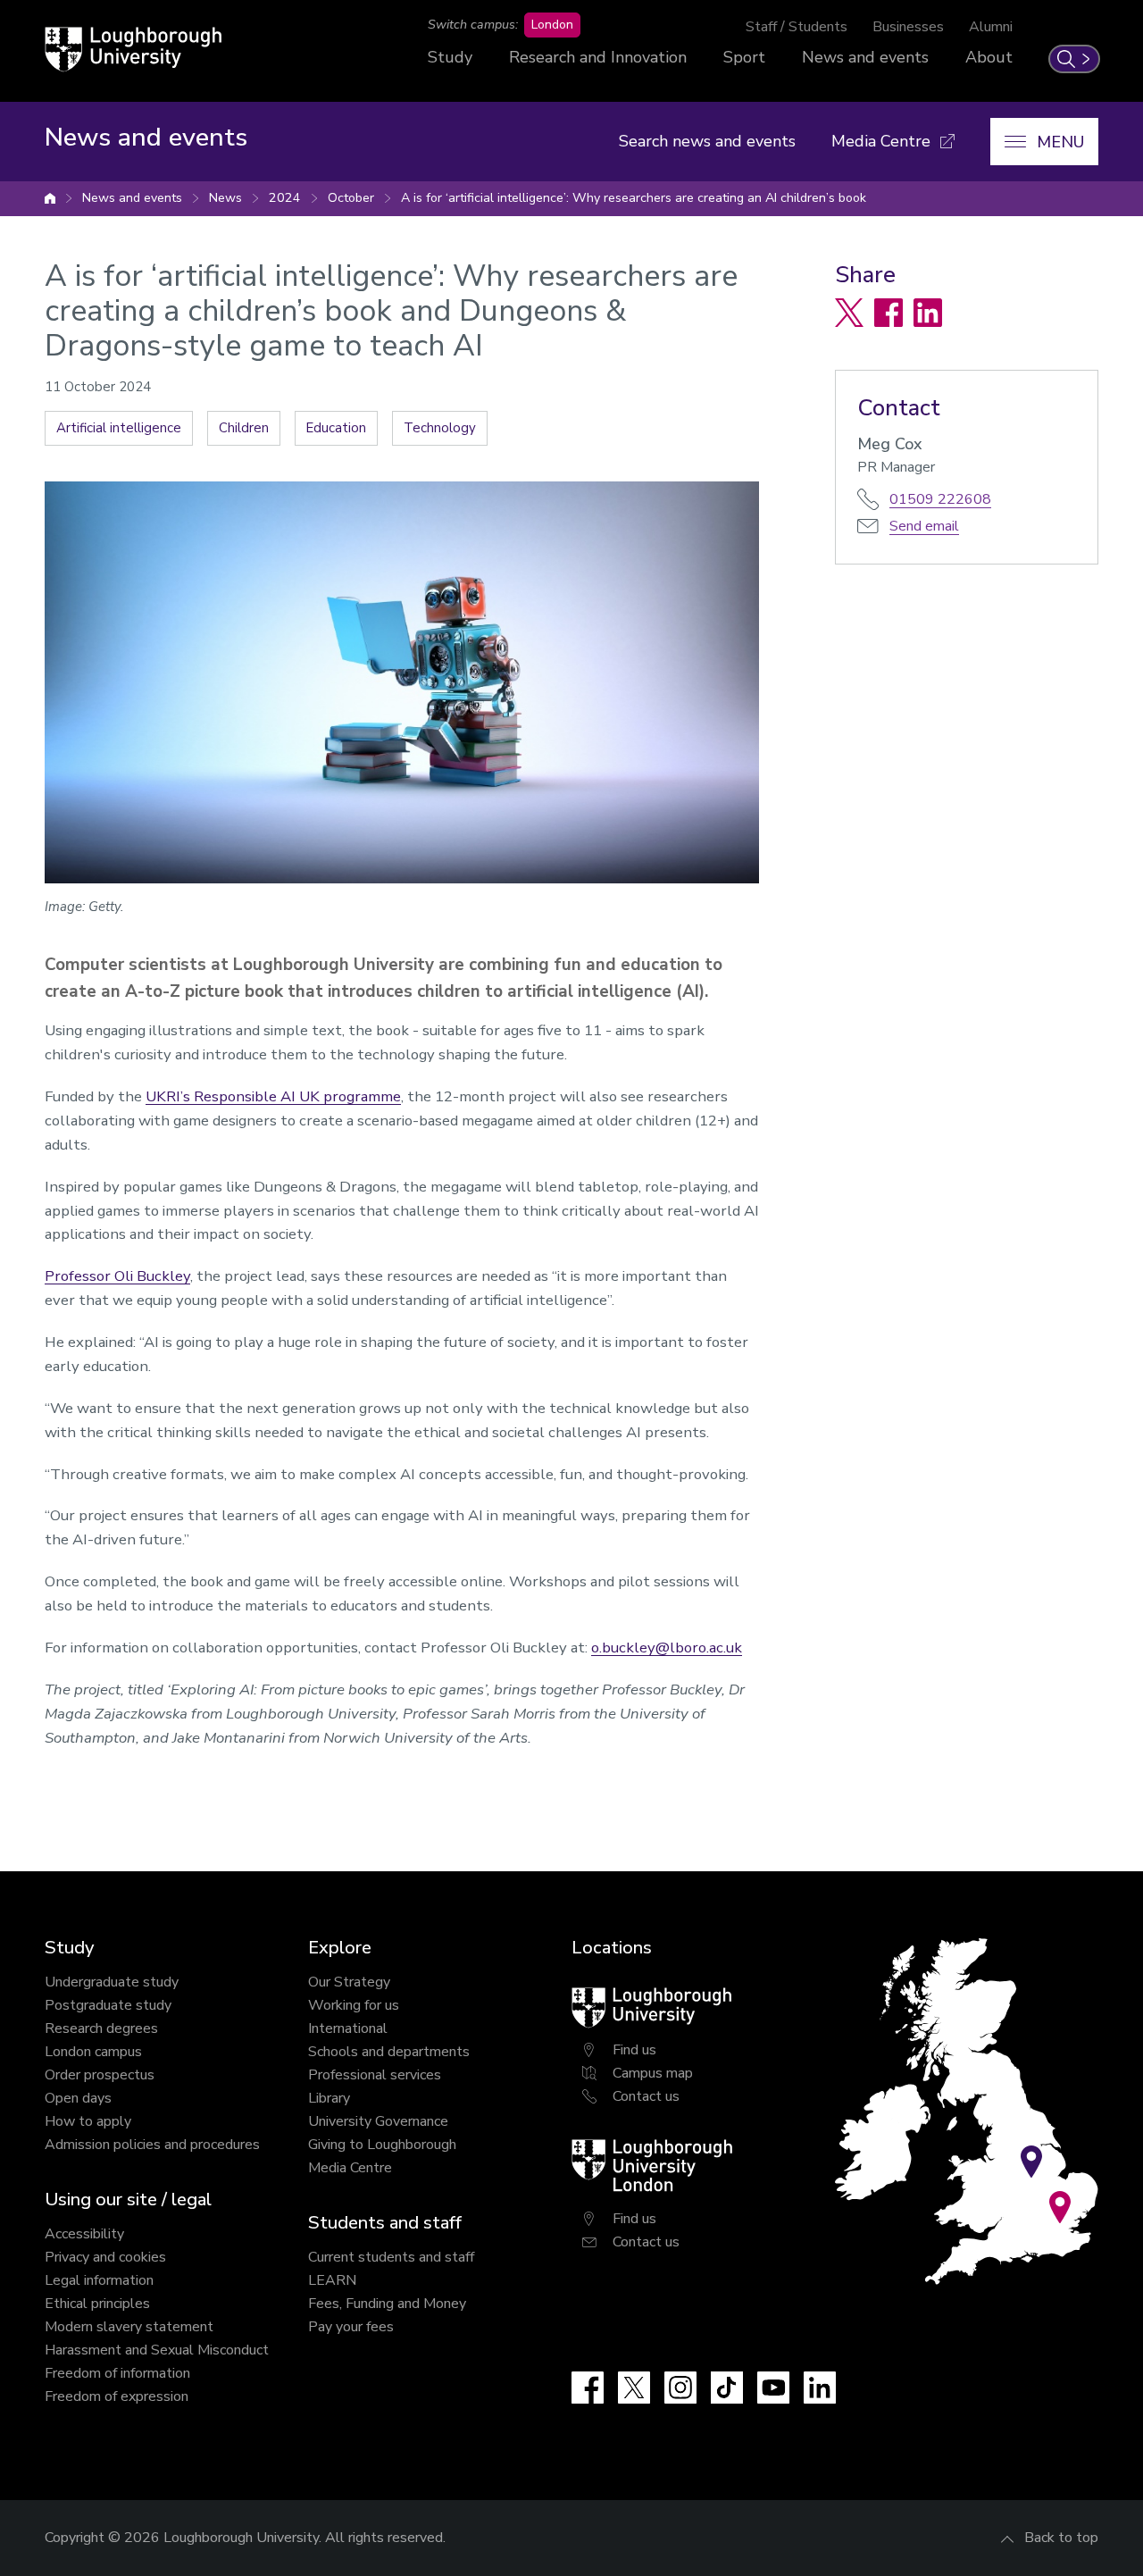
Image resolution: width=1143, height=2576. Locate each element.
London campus (93, 2052)
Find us (634, 2050)
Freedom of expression (117, 2396)
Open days (78, 2098)
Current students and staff (391, 2257)
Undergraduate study (112, 1982)
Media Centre (350, 2168)
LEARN (332, 2280)
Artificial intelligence (119, 428)
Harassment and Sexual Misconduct (157, 2350)
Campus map (653, 2073)
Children (244, 428)
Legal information (99, 2280)
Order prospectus (100, 2075)
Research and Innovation (598, 57)
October (351, 198)
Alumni (991, 27)
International (348, 2028)
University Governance (378, 2121)
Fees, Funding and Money (387, 2304)
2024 (285, 198)
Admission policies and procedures (152, 2145)
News (225, 198)
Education (336, 428)
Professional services (375, 2075)
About (989, 57)
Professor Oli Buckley (117, 1276)
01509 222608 (940, 499)
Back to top (1061, 2538)
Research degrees (101, 2028)
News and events (865, 57)
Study (450, 57)
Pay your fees (351, 2327)
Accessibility (84, 2234)
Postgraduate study (108, 2005)
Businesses (908, 27)
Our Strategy (349, 1982)
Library (329, 2098)
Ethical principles (97, 2304)
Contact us (646, 2096)
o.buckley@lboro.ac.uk (667, 1648)
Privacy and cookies (105, 2257)
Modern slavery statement (129, 2327)
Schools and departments (389, 2052)
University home (50, 198)
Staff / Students (797, 27)
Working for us (354, 2005)
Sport (744, 57)
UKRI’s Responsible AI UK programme (273, 1096)
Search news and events (707, 141)
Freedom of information (117, 2373)
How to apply (88, 2121)
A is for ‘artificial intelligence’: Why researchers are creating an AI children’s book (634, 198)
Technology (440, 428)
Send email (924, 526)
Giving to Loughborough (382, 2145)
